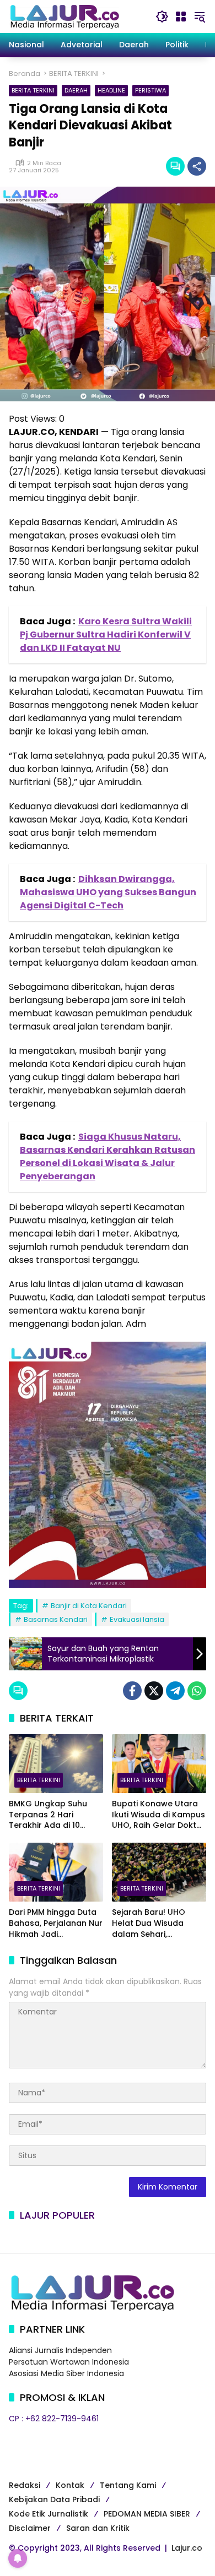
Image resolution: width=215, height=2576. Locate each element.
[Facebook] (132, 1691)
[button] (162, 17)
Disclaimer (30, 2528)
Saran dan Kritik (98, 2528)
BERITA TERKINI (33, 90)
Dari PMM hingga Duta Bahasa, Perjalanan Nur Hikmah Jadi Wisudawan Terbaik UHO (56, 1923)
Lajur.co (187, 2548)
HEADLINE (111, 90)
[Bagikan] (197, 166)
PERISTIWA (150, 90)
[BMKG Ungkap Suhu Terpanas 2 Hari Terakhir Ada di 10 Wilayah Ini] (56, 1764)
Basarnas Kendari (56, 1619)
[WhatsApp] (197, 1691)
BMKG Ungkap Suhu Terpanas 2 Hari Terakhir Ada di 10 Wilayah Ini (48, 1815)
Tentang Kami (128, 2485)
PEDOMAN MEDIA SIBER (147, 2514)
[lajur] (64, 16)
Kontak (70, 2485)
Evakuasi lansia (137, 1619)
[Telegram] (175, 1691)
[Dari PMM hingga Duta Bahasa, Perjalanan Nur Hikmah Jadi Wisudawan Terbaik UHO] (56, 1872)
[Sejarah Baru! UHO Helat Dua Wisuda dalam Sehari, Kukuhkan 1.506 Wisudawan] (159, 1872)
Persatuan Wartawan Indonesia (69, 2362)
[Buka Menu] (181, 17)
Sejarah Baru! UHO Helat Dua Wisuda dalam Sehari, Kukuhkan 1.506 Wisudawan (149, 1923)
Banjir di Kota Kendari (89, 1606)
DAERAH (76, 90)
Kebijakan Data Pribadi (54, 2499)
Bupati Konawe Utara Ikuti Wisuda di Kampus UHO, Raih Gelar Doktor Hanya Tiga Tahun (158, 1815)
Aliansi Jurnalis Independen (60, 2350)
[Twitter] (154, 1691)
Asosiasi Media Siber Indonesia (66, 2373)
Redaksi (25, 2485)
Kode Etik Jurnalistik (49, 2514)
